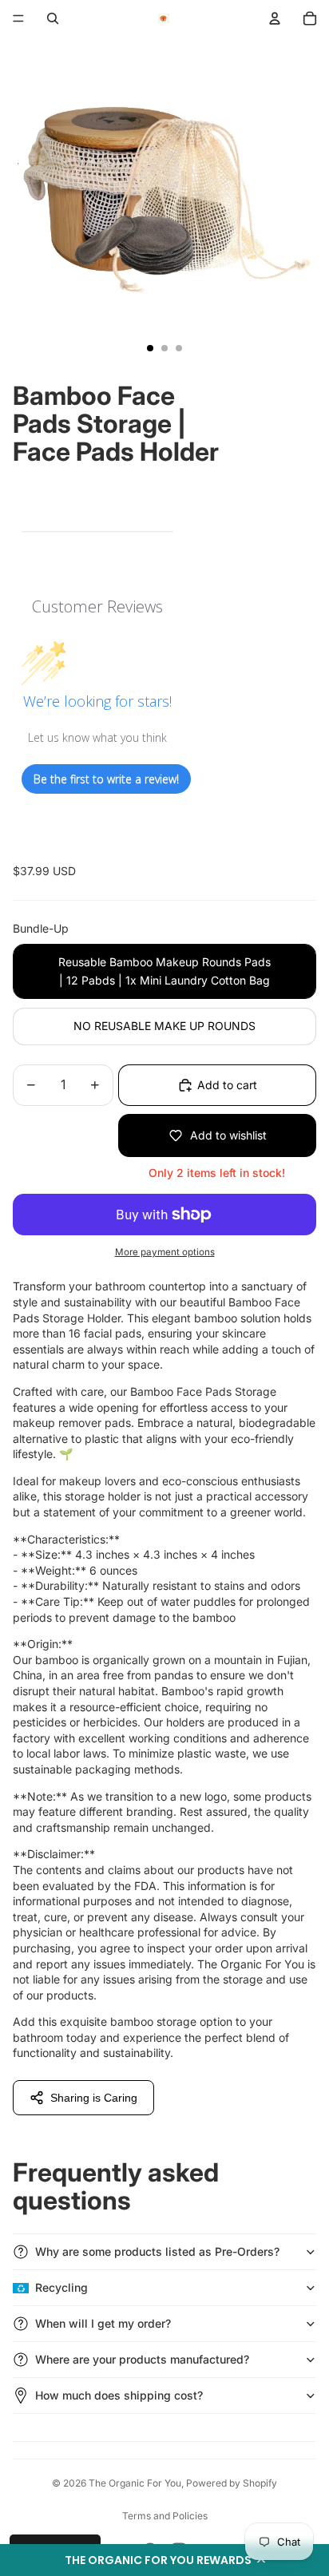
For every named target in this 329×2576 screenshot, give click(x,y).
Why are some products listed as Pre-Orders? (157, 2251)
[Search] (53, 18)
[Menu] (18, 18)
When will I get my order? (103, 2323)
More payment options (165, 1252)
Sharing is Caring (94, 2098)
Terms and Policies (165, 2516)
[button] (164, 2560)
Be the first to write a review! (106, 779)
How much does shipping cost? (119, 2395)
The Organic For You (135, 2483)
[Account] (275, 18)
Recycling (61, 2287)
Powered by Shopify (232, 2483)
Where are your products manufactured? (142, 2359)
